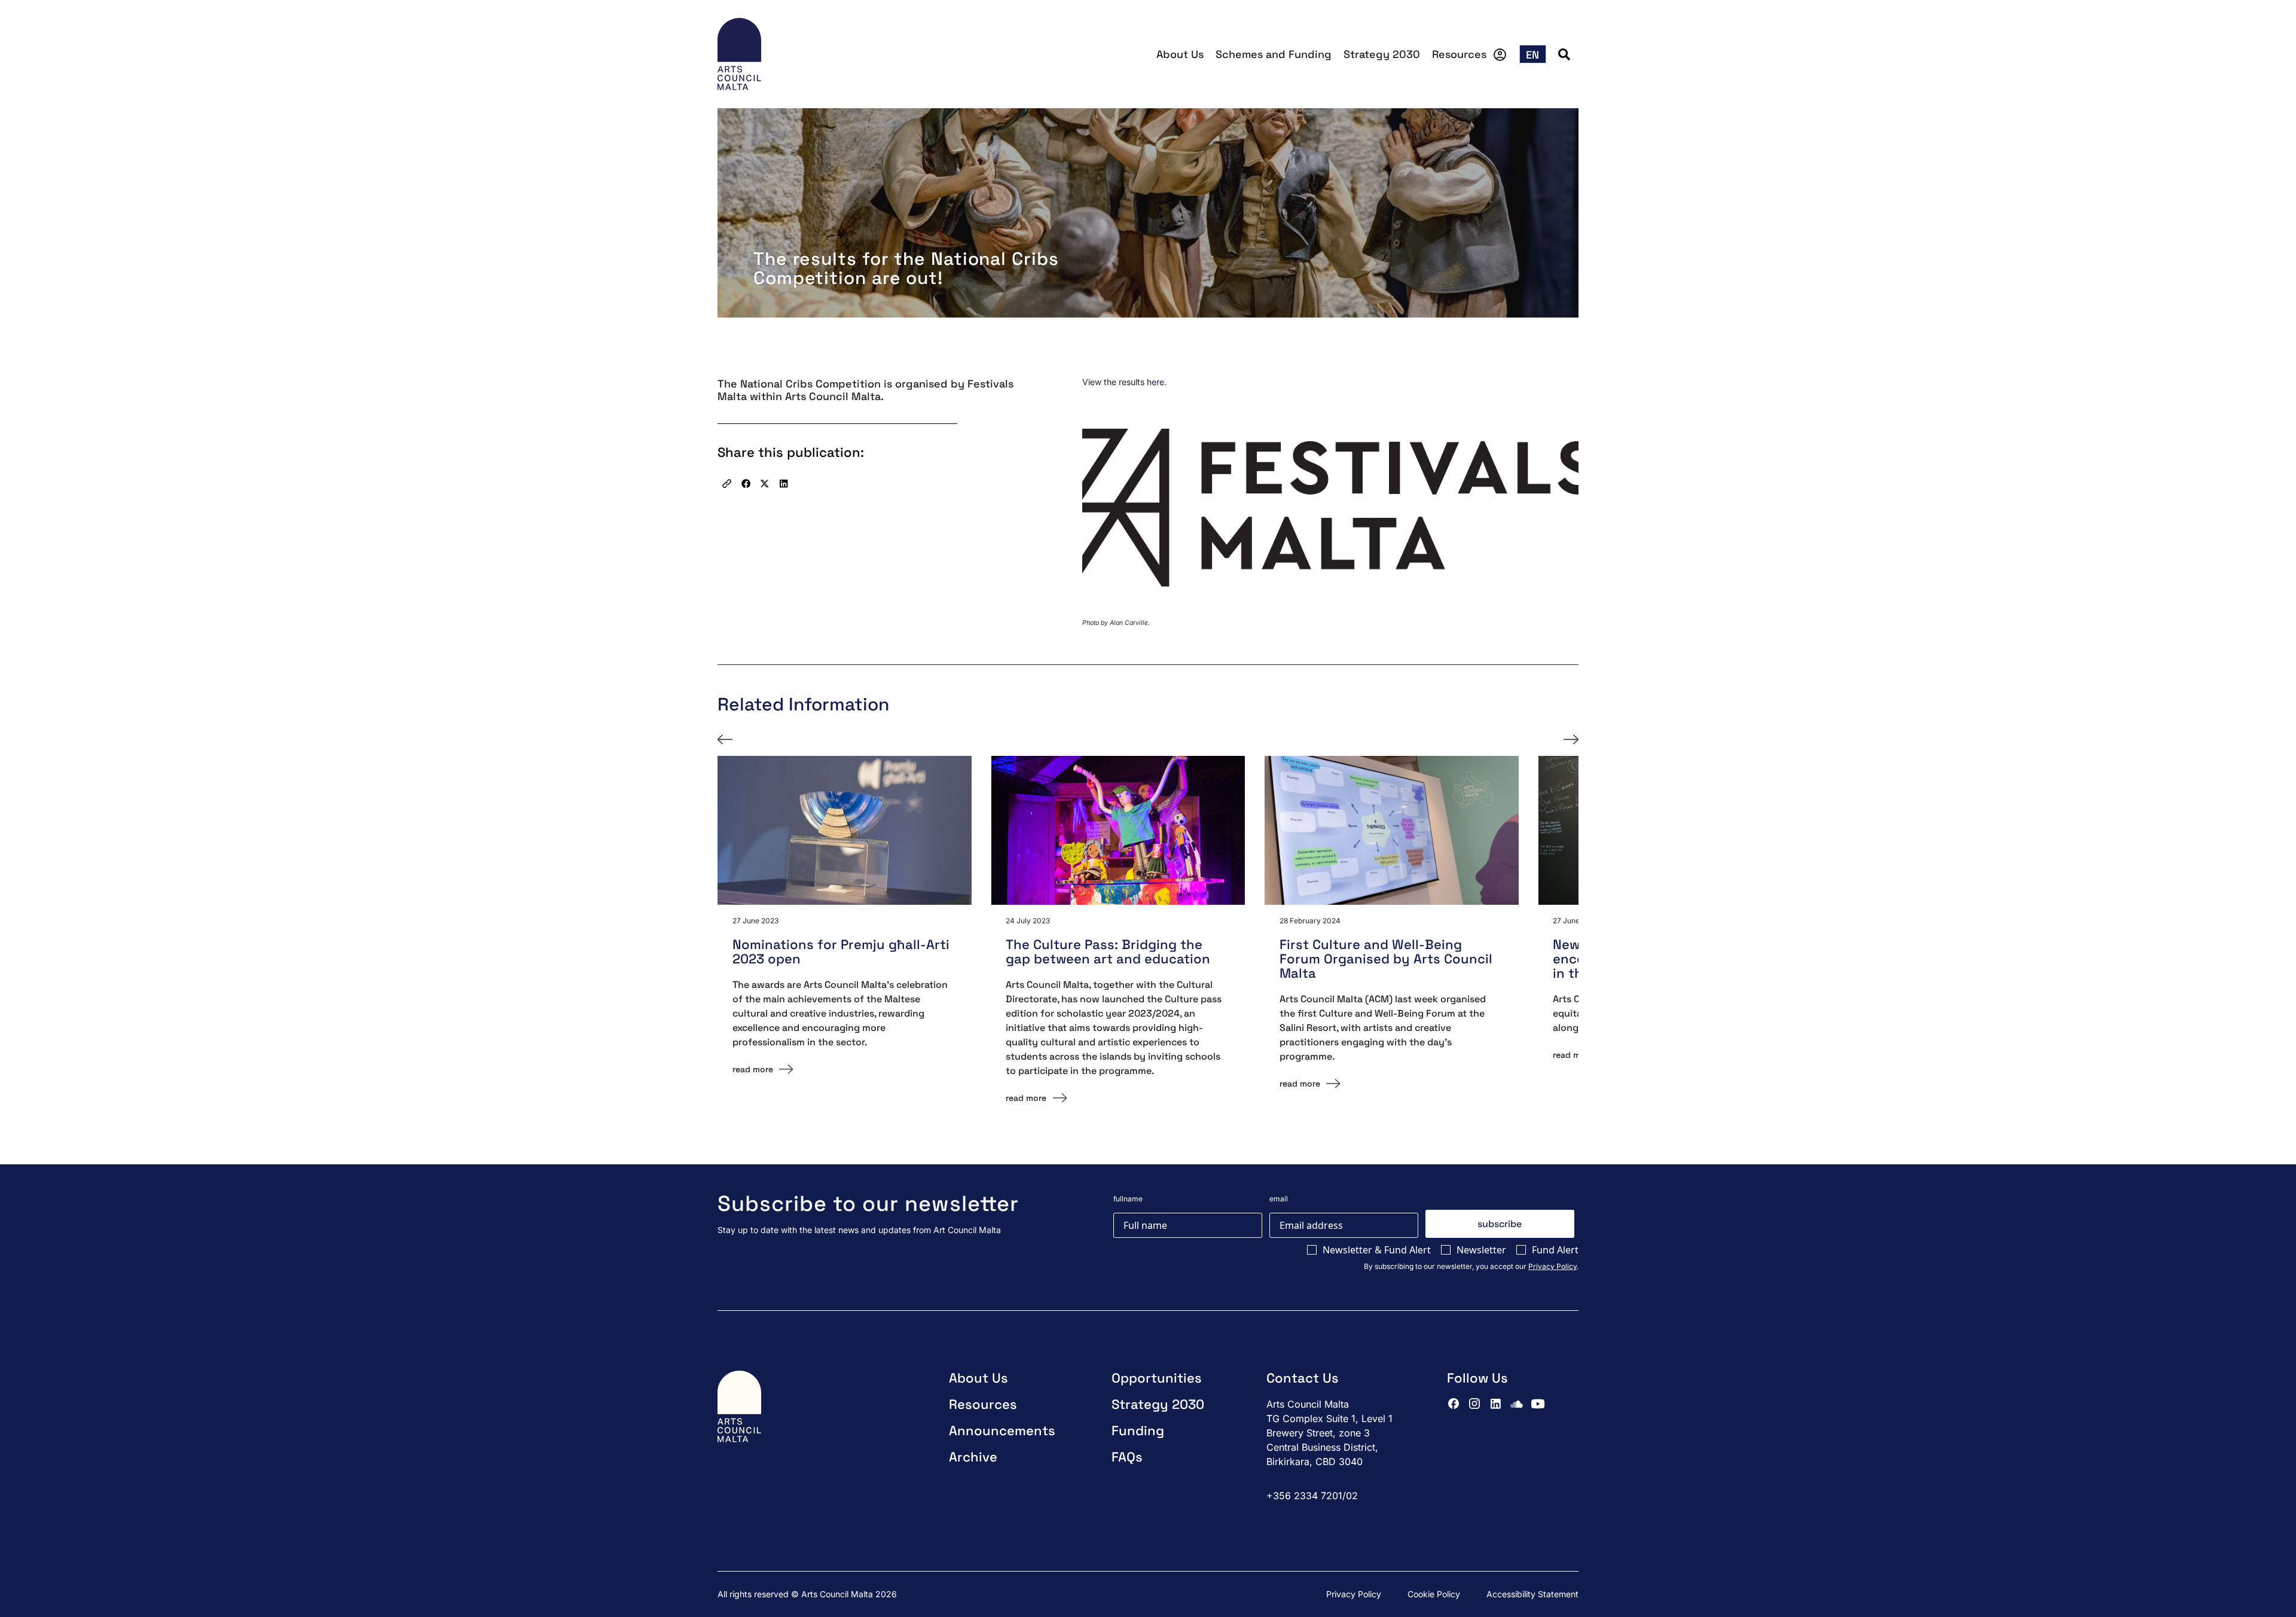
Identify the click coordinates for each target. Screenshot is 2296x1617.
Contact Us (1303, 1378)
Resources (1459, 54)
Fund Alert (1555, 1250)
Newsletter (1481, 1250)
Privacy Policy (1552, 1266)
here (1155, 382)
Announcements (1002, 1430)
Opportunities (1157, 1378)
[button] (727, 483)
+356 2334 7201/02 (1312, 1496)
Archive (973, 1457)
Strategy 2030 (1382, 54)
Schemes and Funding (1274, 54)
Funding (1138, 1430)
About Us (1180, 54)
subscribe (1500, 1224)
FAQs (1127, 1457)
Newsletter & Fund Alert (1377, 1250)
